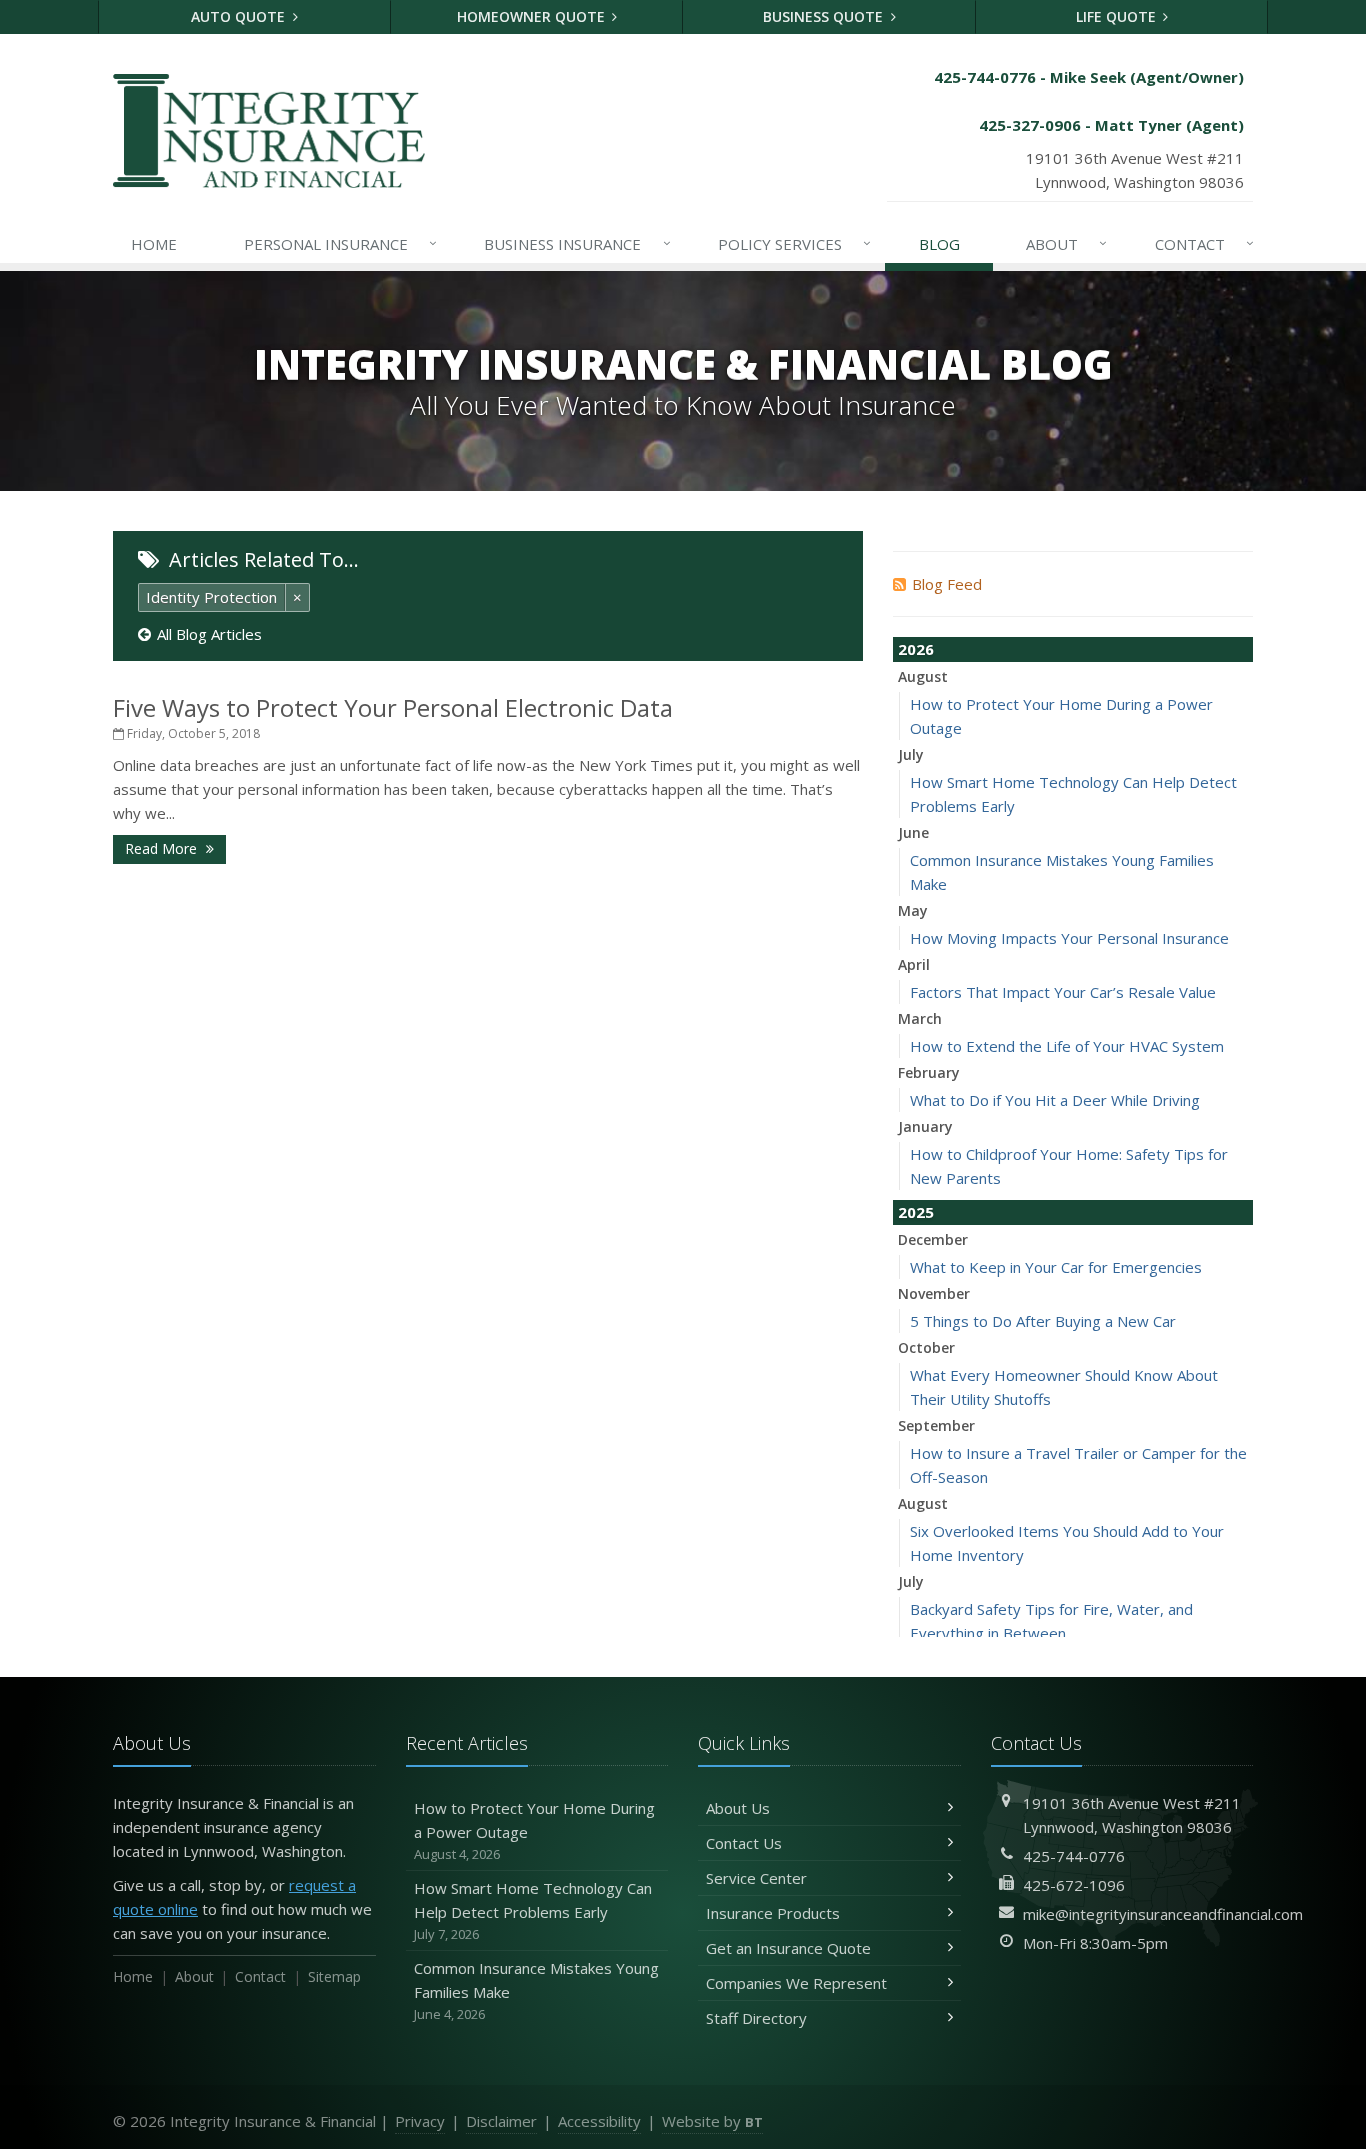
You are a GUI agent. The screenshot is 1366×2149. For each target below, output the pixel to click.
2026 (916, 649)
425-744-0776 (1074, 1856)
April (914, 964)
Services (794, 243)
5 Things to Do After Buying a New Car (1043, 1321)
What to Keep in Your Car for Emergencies (1056, 1267)
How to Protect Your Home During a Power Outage (534, 1830)
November (934, 1293)
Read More (163, 848)
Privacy (420, 2121)
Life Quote (1118, 16)
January (925, 1126)
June (913, 832)
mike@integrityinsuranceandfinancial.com (1163, 1914)
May (913, 910)
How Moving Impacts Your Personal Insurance (1069, 938)
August (923, 676)
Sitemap (334, 1976)
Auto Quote (240, 16)
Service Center (756, 1878)
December (933, 1239)
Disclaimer (501, 2121)
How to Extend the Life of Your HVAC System (1067, 1046)
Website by (712, 2121)
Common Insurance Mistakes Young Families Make (536, 1990)
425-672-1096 (1074, 1885)
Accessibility (599, 2121)
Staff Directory (756, 2018)
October (926, 1347)
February (929, 1072)
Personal (340, 243)
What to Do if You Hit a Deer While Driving (1055, 1100)
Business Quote (825, 16)
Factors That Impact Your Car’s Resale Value (1063, 992)
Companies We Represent (796, 1983)
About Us (738, 1808)
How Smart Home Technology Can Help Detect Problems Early (533, 1910)
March (920, 1018)
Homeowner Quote (533, 16)
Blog (939, 244)
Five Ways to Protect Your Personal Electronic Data (393, 707)
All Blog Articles (209, 634)
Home (154, 244)
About (1066, 243)
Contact (1204, 243)
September (936, 1425)
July (911, 754)
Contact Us (744, 1843)
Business (577, 243)
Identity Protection (211, 597)
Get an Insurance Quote (788, 1948)
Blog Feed (947, 584)
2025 (916, 1212)
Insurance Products (773, 1913)
